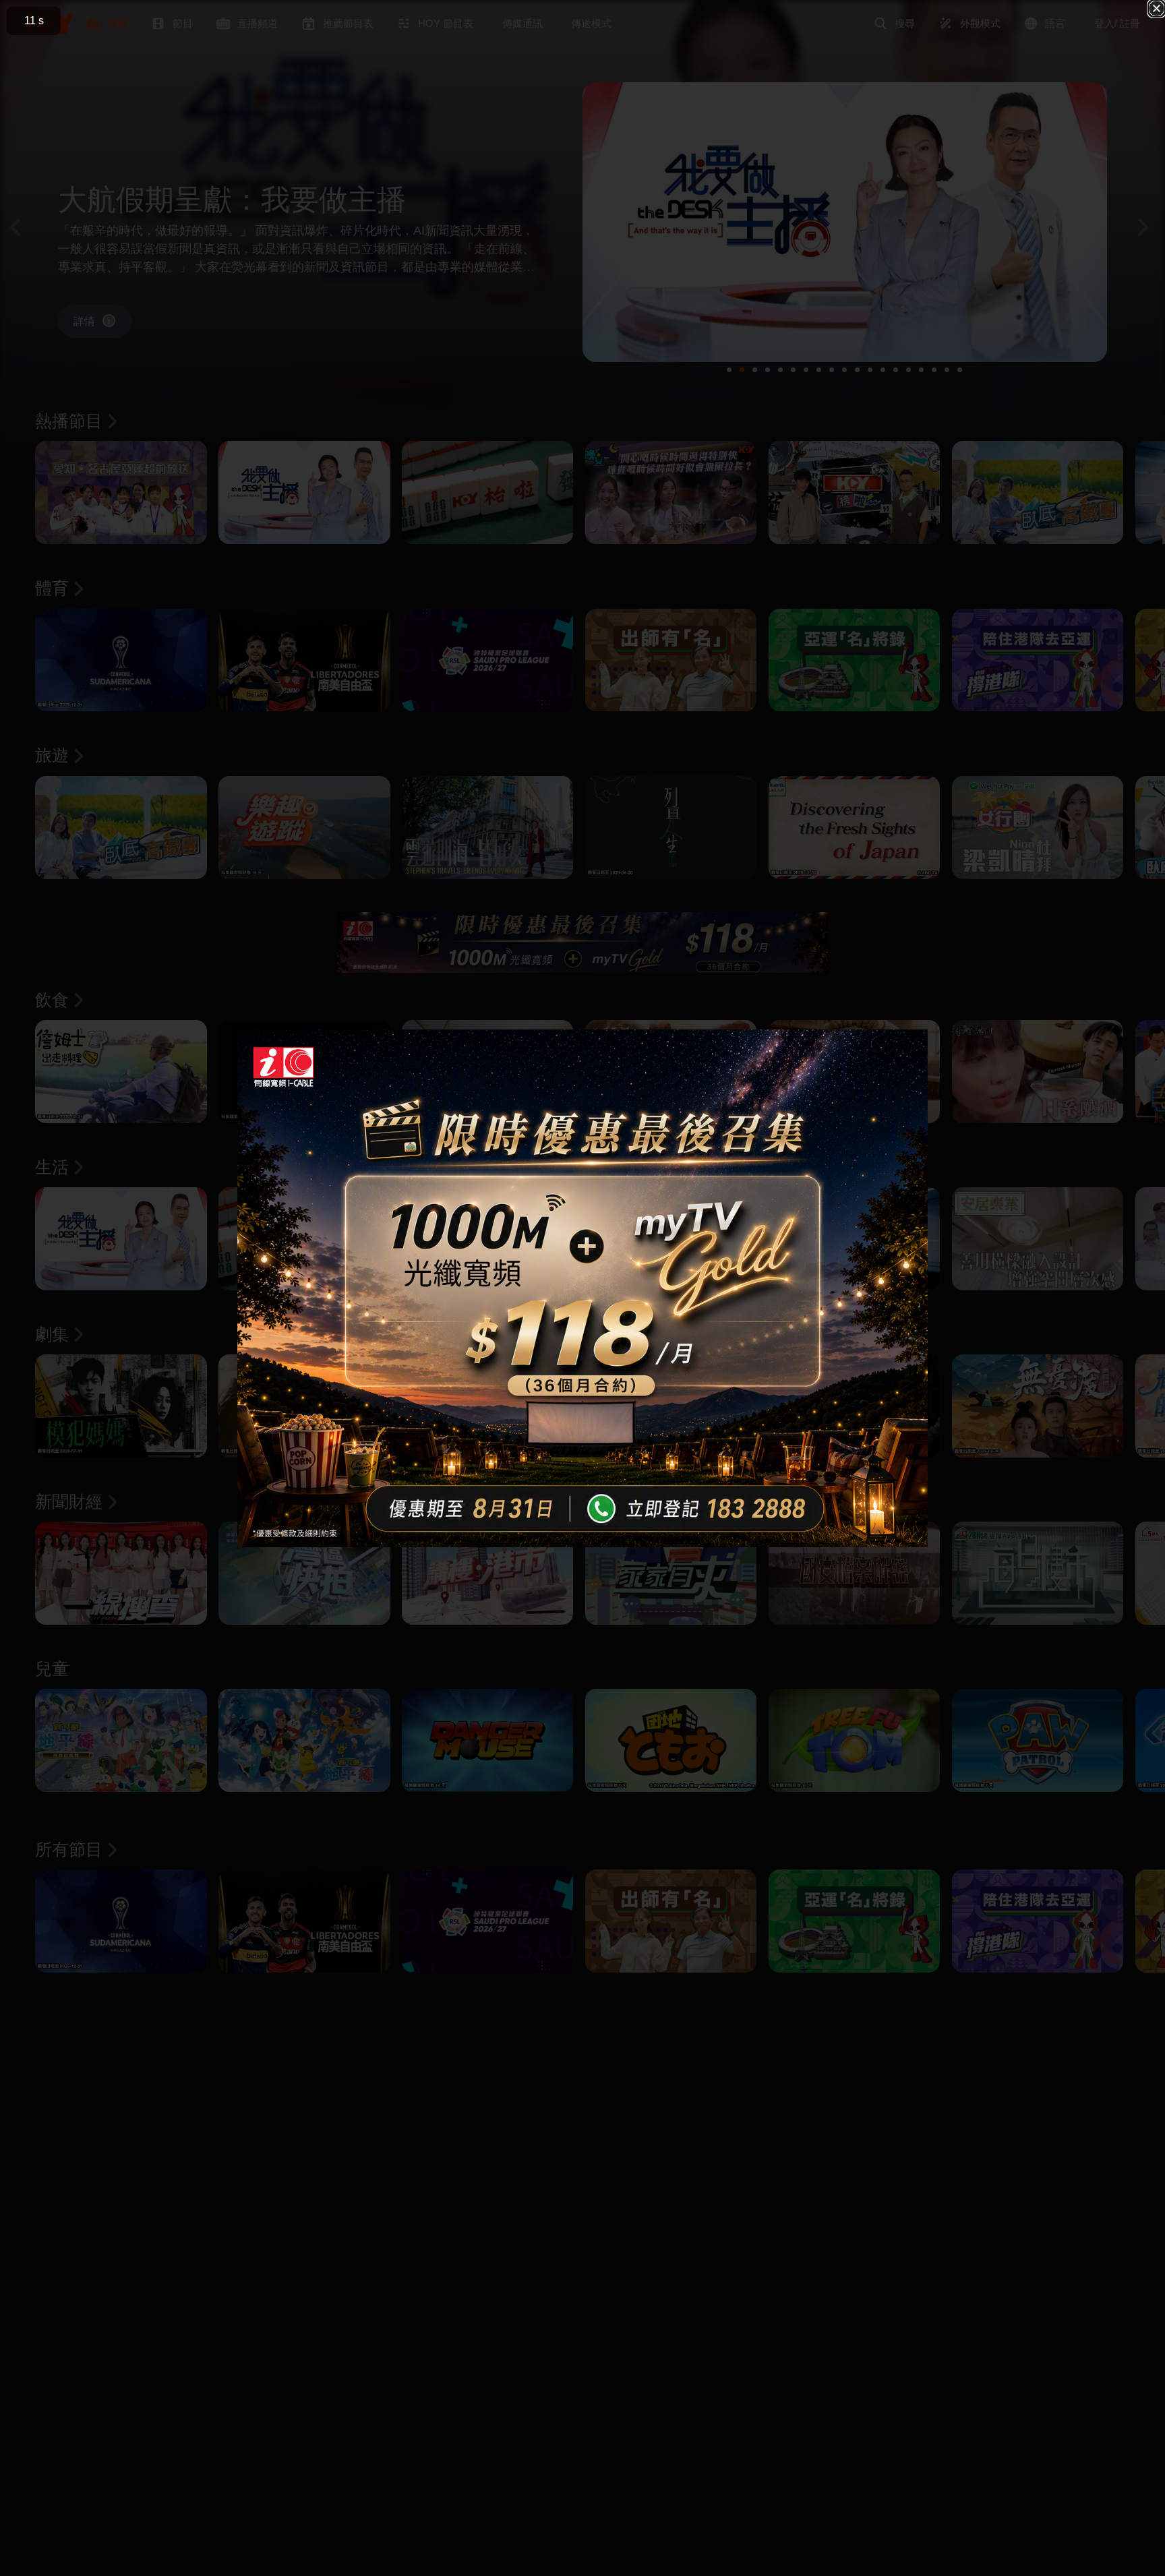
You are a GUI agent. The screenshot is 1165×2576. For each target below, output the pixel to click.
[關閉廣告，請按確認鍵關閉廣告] (1157, 8)
